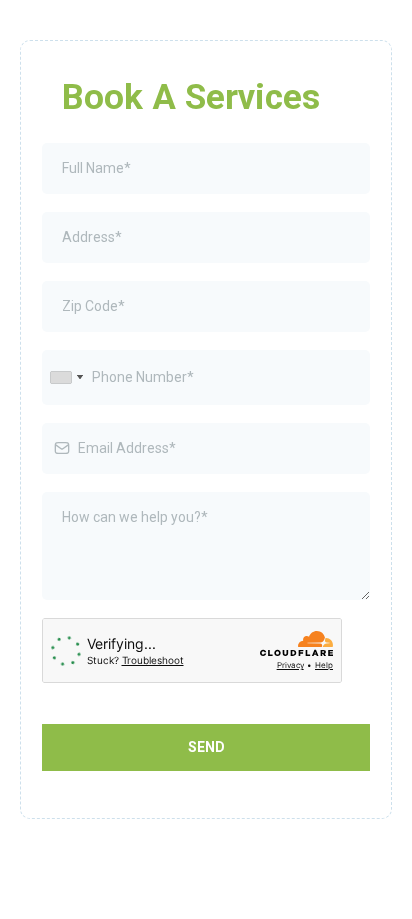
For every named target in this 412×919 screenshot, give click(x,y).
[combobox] (66, 377)
